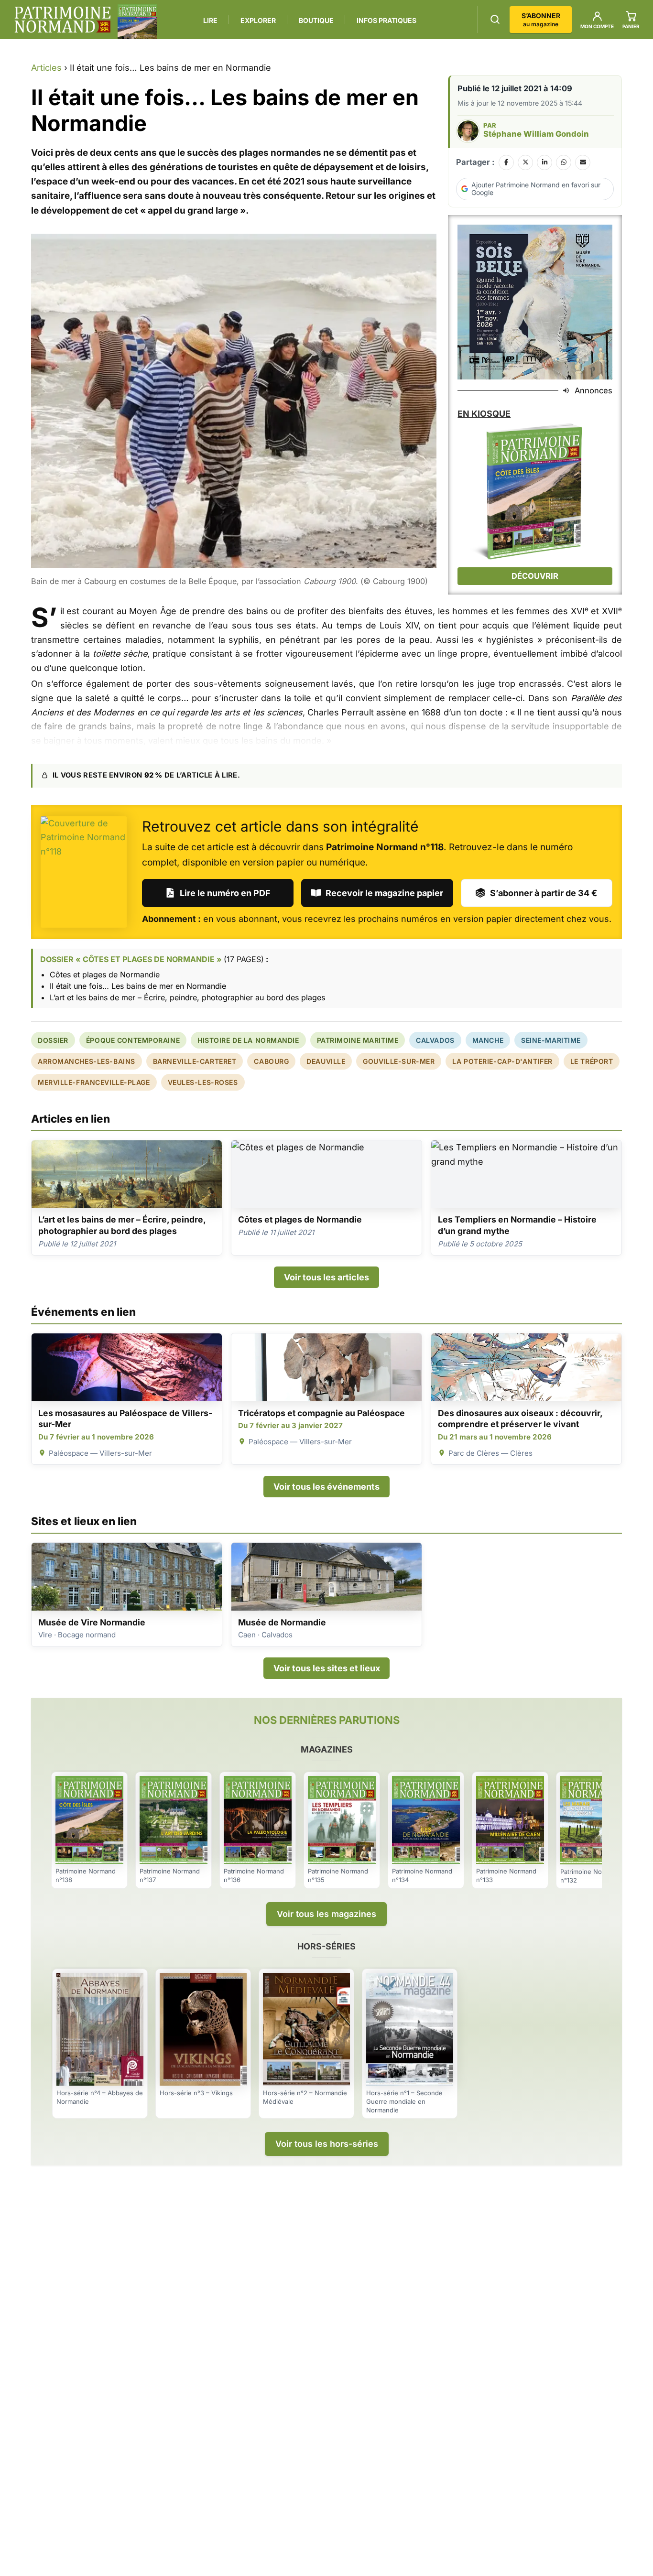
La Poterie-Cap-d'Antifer (502, 1061)
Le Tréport (592, 1061)
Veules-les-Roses (203, 1082)
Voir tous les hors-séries (327, 2144)
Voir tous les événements (326, 1487)
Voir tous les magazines (326, 1914)
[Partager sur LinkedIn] (544, 162)
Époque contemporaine (133, 1040)
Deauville (326, 1061)
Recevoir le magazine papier (384, 893)
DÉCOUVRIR (535, 576)
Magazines (327, 1749)
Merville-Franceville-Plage (94, 1082)
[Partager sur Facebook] (506, 162)
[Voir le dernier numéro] (137, 22)
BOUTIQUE (316, 20)
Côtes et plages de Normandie (105, 974)
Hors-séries (326, 1946)
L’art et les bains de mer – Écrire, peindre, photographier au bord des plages (187, 997)
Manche (488, 1040)
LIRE (210, 20)
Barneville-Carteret (195, 1061)
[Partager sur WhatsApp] (564, 162)
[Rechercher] (495, 19)
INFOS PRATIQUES (386, 20)
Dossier (53, 1040)
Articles (46, 68)
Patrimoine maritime (358, 1040)
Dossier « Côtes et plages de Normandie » (131, 959)
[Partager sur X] (525, 162)
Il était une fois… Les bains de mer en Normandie (138, 986)
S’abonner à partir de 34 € (544, 893)
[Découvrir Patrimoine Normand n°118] (84, 872)
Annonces (593, 390)
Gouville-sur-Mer (399, 1061)
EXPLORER (258, 20)
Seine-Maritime (551, 1040)
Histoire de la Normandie (248, 1040)
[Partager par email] (583, 162)
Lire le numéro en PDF (225, 893)
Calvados (435, 1040)
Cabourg (271, 1061)
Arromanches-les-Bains (87, 1061)
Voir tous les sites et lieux (327, 1668)
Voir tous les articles (326, 1277)
